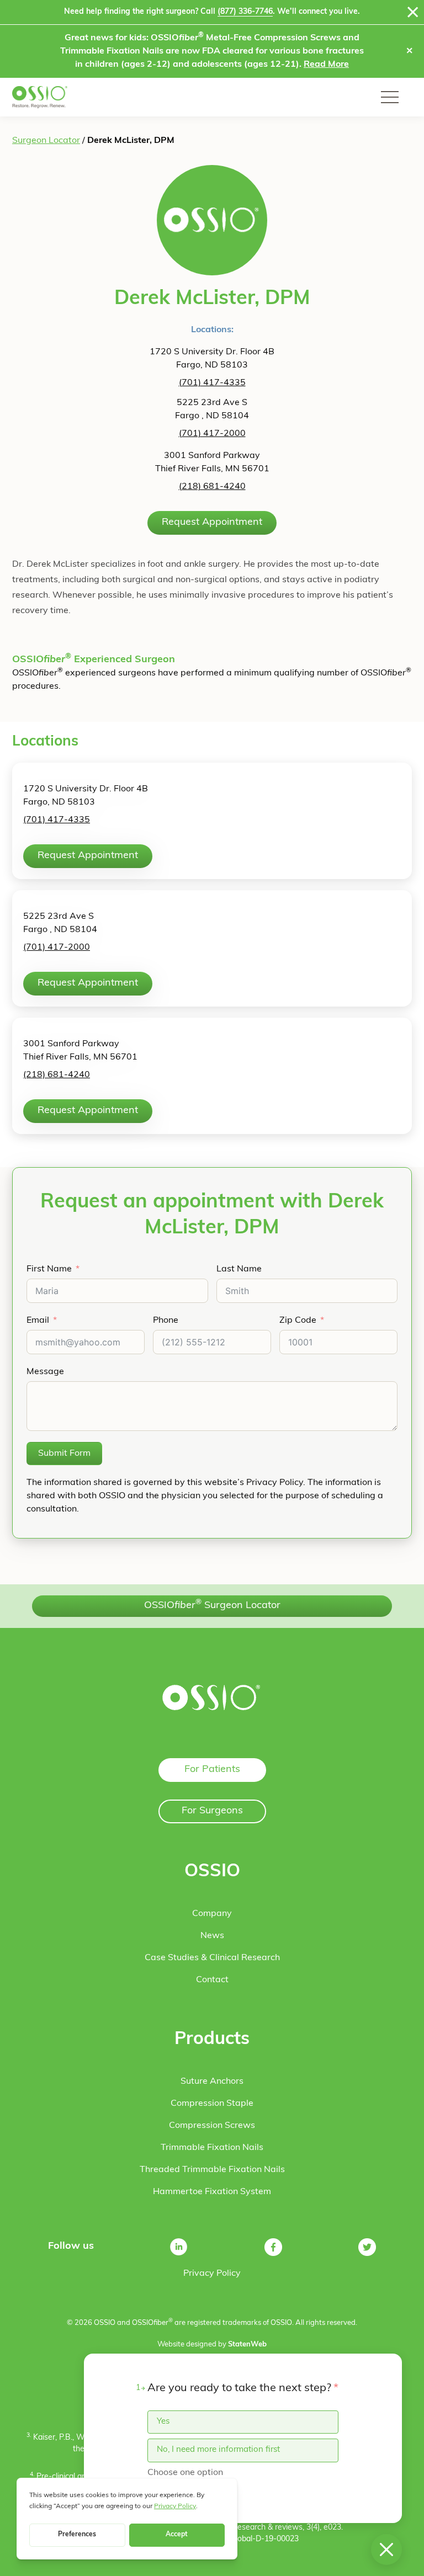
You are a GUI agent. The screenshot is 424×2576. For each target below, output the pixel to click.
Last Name (239, 1269)
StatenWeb (247, 2345)
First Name (49, 1269)
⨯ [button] (409, 51)
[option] (243, 2422)
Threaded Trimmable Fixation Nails (212, 2170)
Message (45, 1372)
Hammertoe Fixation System (212, 2192)
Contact (212, 1980)
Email (38, 1321)
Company (212, 1914)
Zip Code (298, 1321)
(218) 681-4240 (212, 487)
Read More (326, 65)
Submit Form (64, 1454)
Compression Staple (212, 2104)
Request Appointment (212, 523)
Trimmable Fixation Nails (212, 2148)
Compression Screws (212, 2126)
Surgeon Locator (46, 141)
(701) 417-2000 (212, 434)
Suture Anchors (212, 2082)
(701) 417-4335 (212, 383)
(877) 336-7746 (245, 12)
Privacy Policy (212, 2274)
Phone (166, 1321)
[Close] (413, 12)
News (212, 1936)
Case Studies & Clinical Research (212, 1958)
